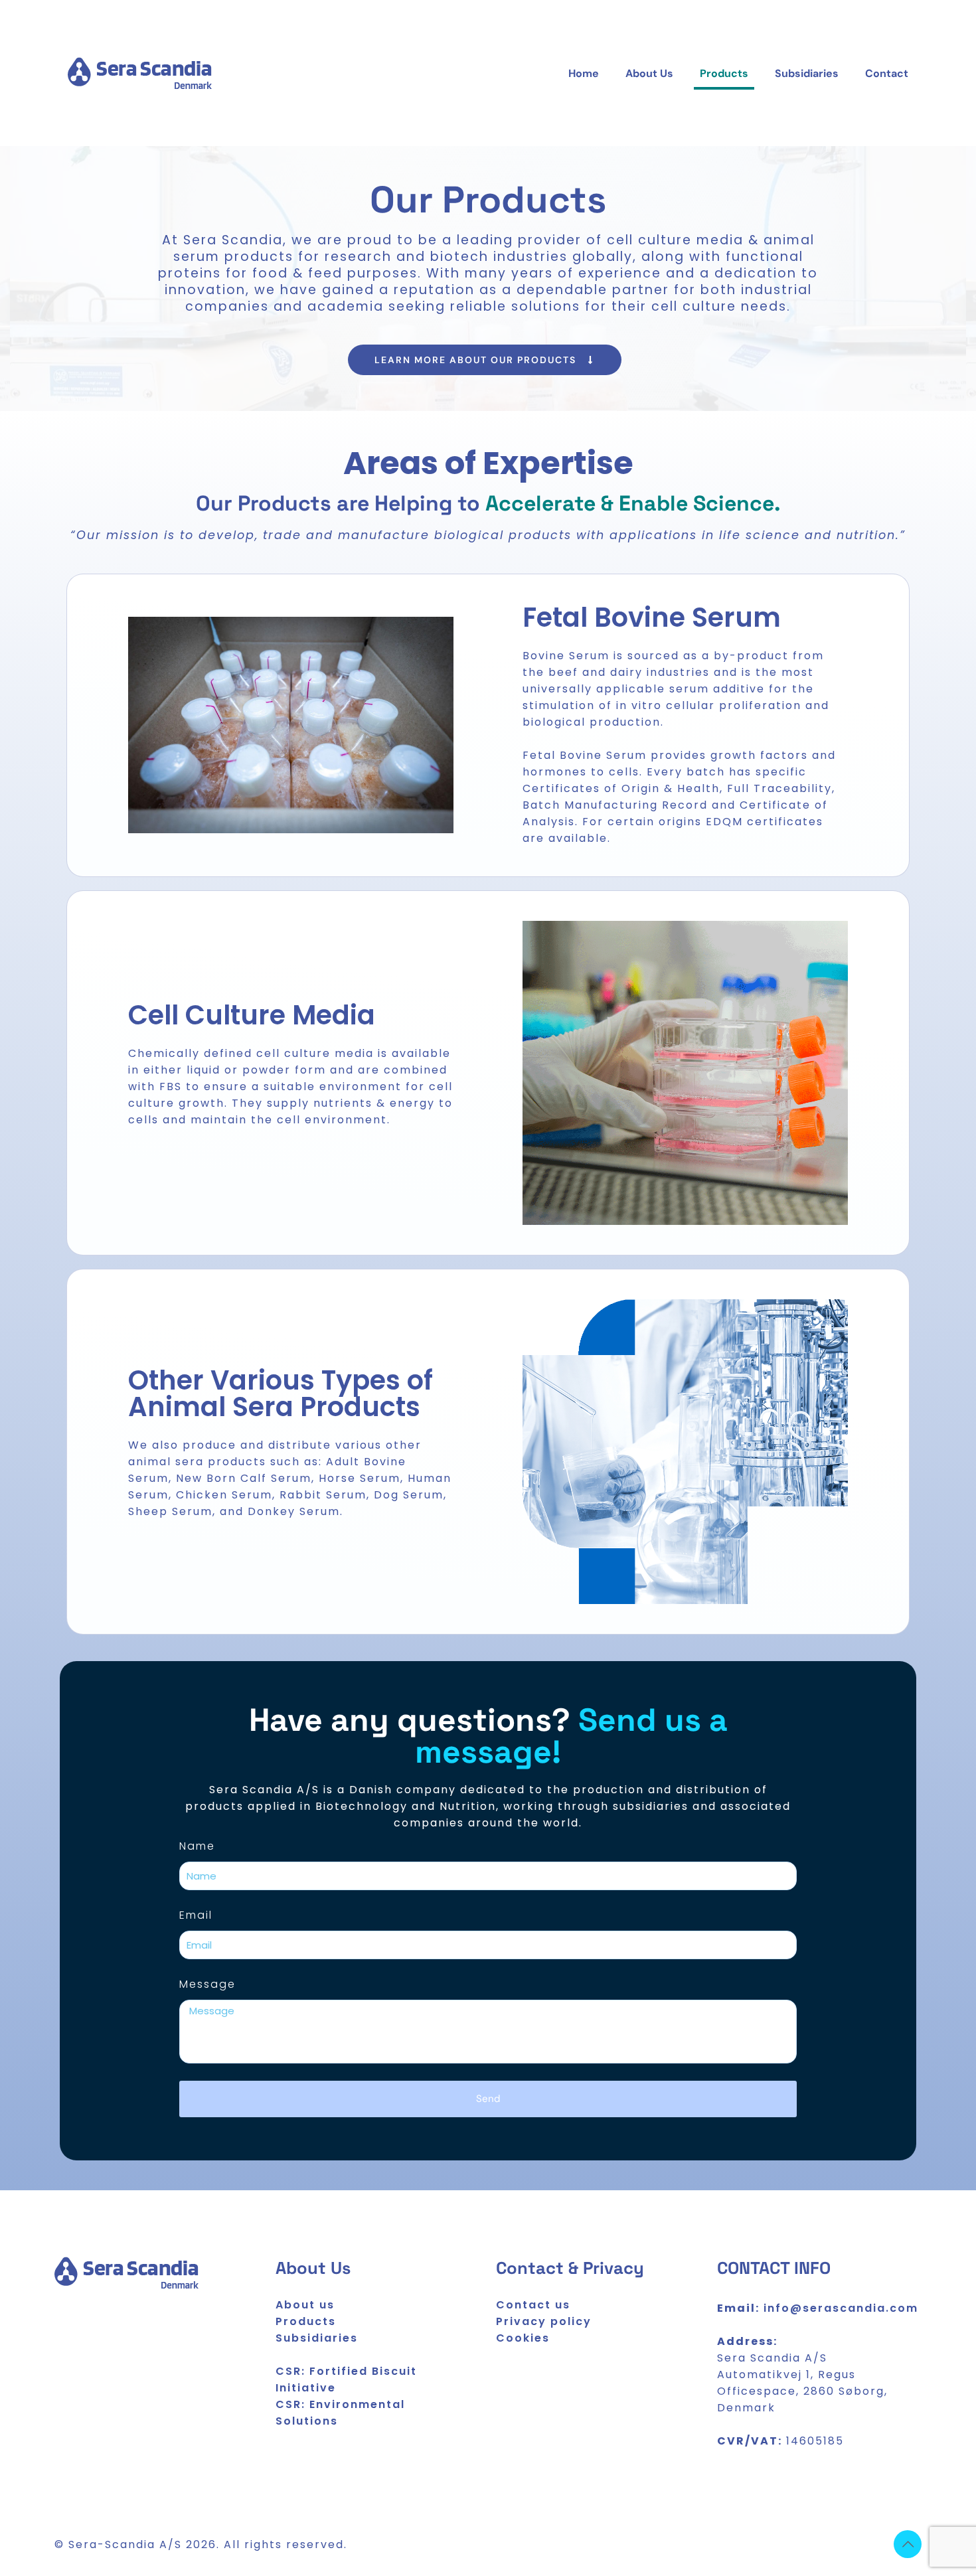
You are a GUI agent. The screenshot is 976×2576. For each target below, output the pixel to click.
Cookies (523, 2338)
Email (196, 1915)
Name (197, 1846)
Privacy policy (544, 2321)
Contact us (533, 2305)
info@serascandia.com (841, 2308)
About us (305, 2305)
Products (306, 2321)
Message (207, 1984)
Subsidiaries (317, 2338)
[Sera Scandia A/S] (140, 74)
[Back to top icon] (908, 2544)
